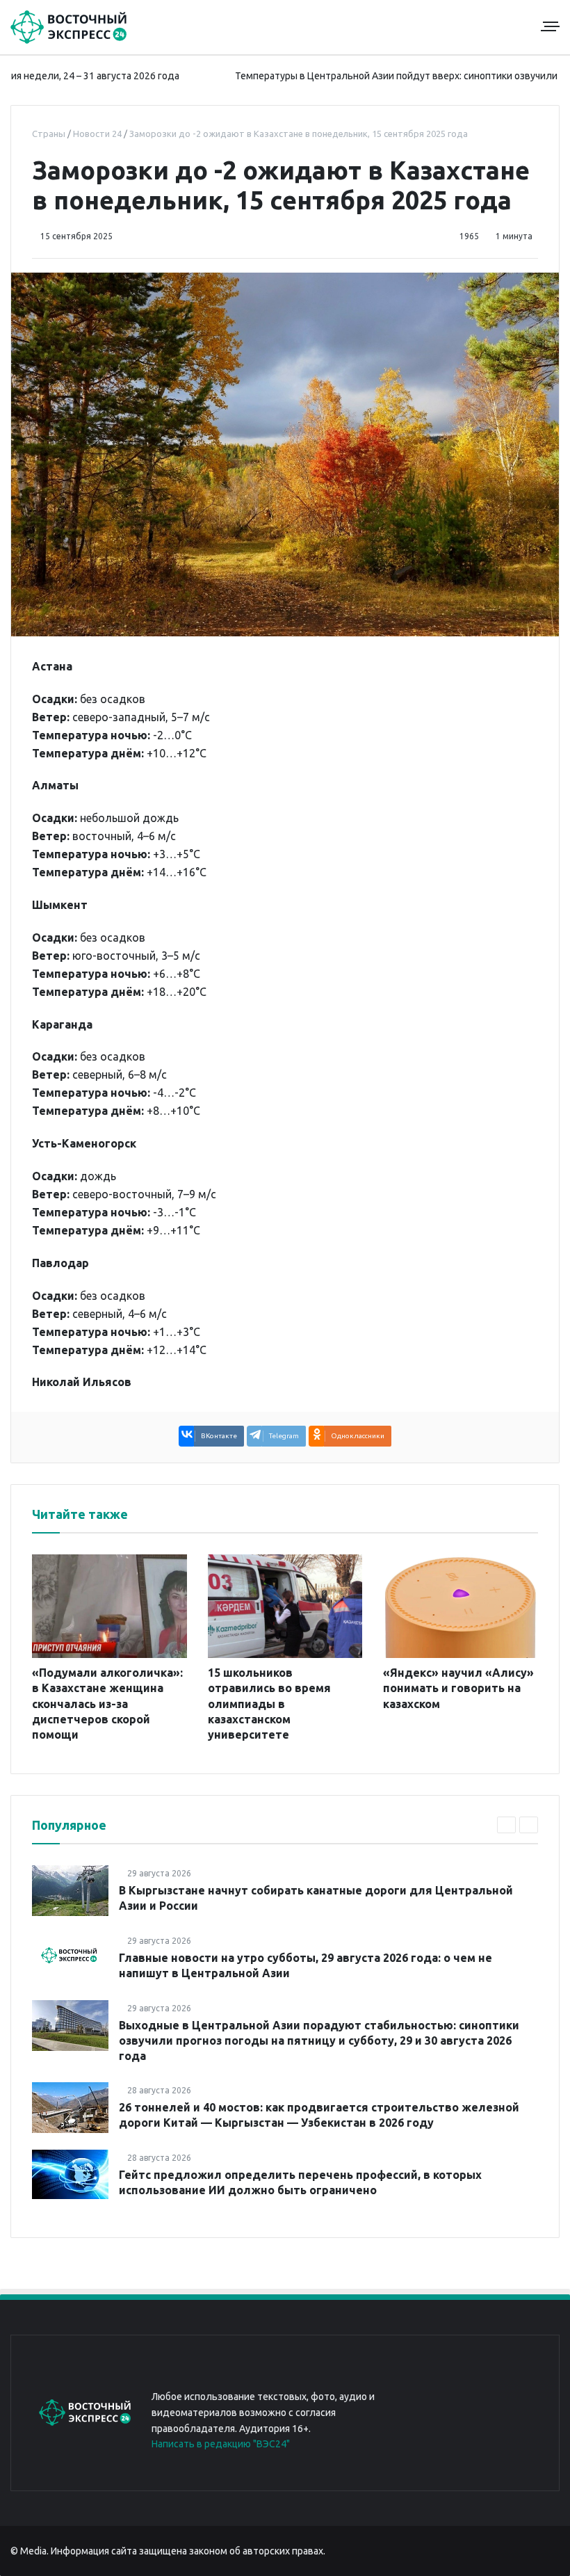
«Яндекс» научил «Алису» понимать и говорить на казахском (458, 1688)
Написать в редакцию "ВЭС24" (221, 2444)
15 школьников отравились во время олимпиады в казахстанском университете (269, 1704)
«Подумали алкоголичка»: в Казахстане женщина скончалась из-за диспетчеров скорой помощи (107, 1704)
